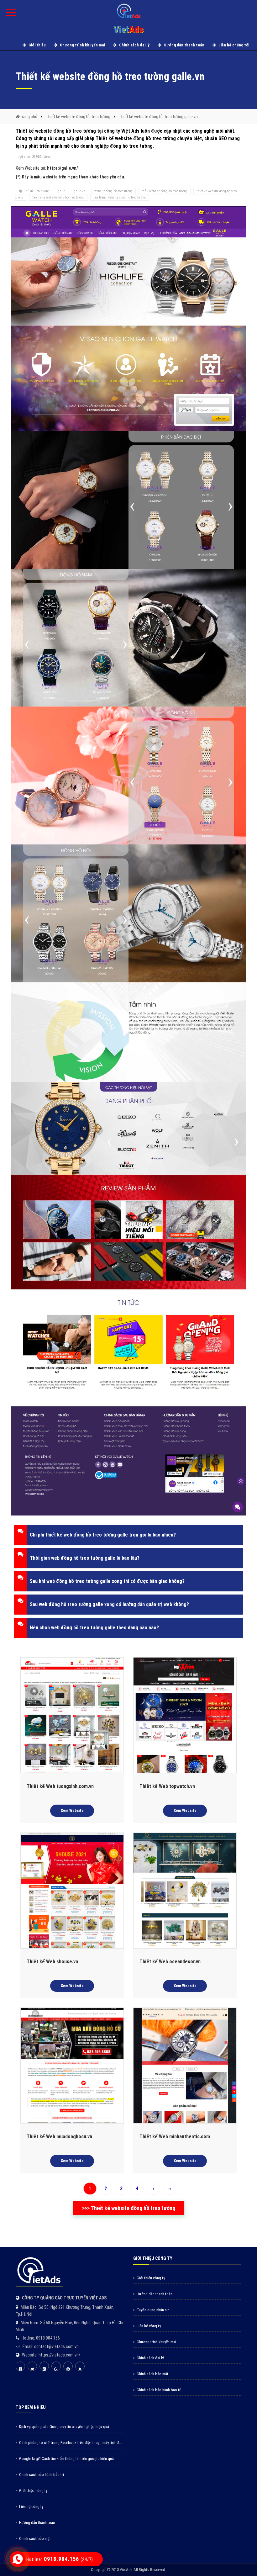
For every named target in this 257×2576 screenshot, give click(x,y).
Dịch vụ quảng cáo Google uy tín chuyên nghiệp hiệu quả (64, 2427)
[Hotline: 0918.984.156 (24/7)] (18, 2559)
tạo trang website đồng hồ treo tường (58, 197)
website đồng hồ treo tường (113, 191)
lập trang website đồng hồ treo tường (120, 197)
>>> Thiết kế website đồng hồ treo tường (129, 2208)
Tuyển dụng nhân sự (153, 2310)
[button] (128, 1535)
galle (62, 191)
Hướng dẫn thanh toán (184, 45)
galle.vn (80, 191)
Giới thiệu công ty (151, 2278)
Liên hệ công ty (149, 2326)
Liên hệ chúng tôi (233, 45)
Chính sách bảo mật (152, 2374)
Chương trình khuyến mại (82, 45)
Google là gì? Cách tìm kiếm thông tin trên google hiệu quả (66, 2459)
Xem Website (72, 1810)
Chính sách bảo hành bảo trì (159, 2390)
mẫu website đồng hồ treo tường (165, 191)
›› (170, 2189)
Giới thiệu (37, 45)
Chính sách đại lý (134, 45)
